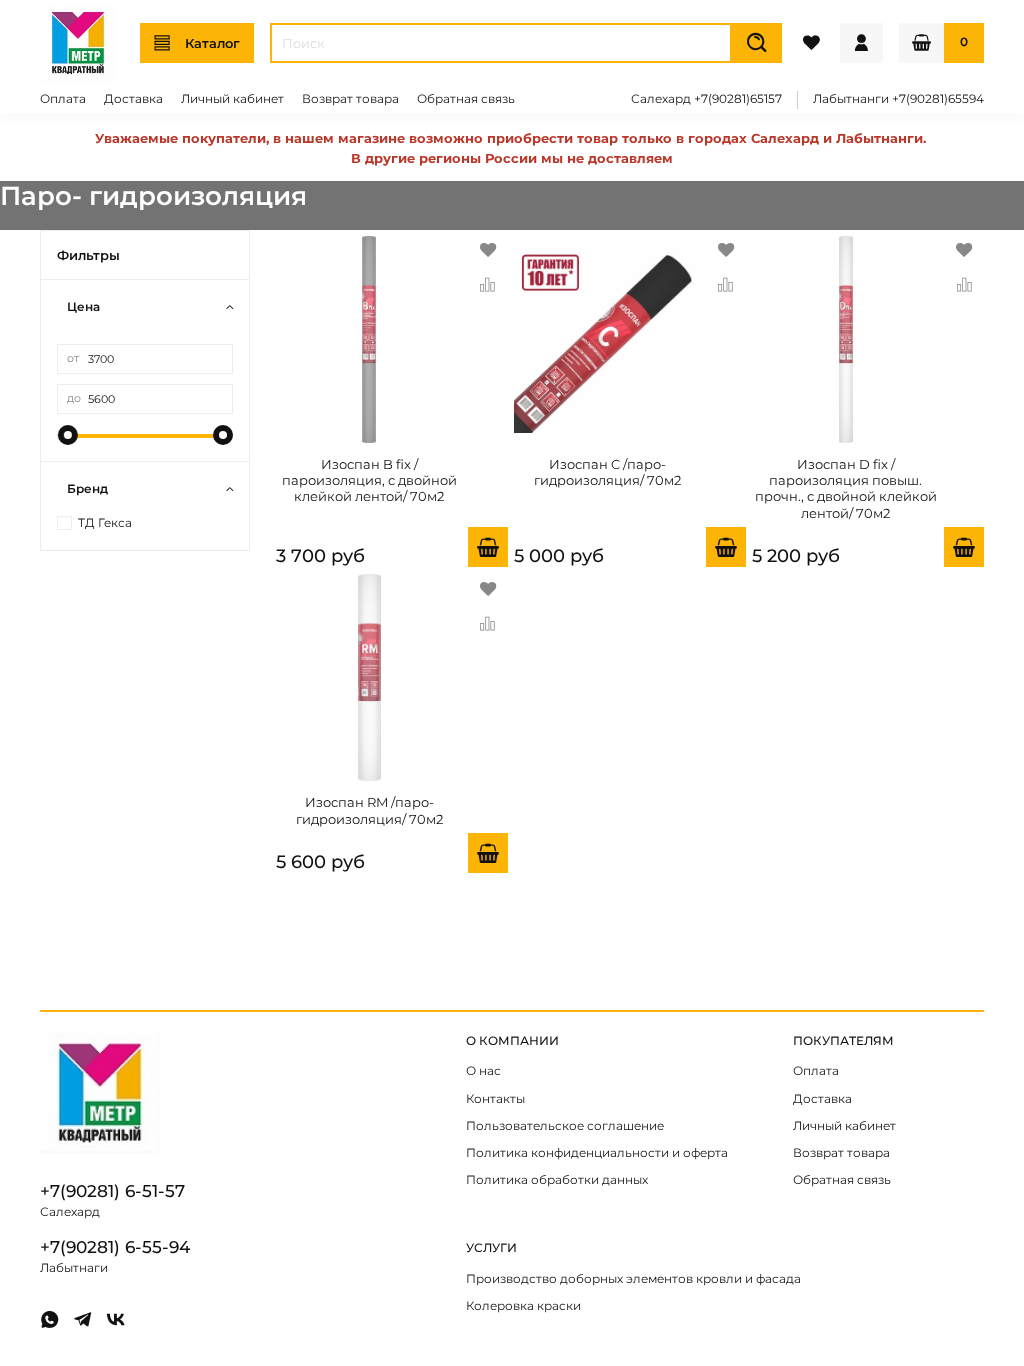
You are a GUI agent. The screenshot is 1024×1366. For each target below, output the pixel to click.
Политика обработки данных (557, 1180)
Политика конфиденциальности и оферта (597, 1153)
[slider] (67, 435)
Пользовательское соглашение (565, 1126)
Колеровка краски (523, 1306)
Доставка (133, 99)
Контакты (495, 1099)
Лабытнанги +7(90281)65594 (898, 99)
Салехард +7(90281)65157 (706, 99)
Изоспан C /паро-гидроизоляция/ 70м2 (607, 472)
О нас (483, 1071)
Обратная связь (466, 99)
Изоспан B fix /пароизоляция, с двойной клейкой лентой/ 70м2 (369, 480)
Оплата (63, 99)
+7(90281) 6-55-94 (115, 1247)
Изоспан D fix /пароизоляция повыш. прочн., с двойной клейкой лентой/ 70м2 (846, 488)
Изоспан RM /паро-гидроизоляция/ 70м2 (369, 810)
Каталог (212, 43)
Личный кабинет (232, 99)
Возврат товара (350, 99)
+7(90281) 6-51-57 (112, 1191)
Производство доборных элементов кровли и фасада (633, 1279)
